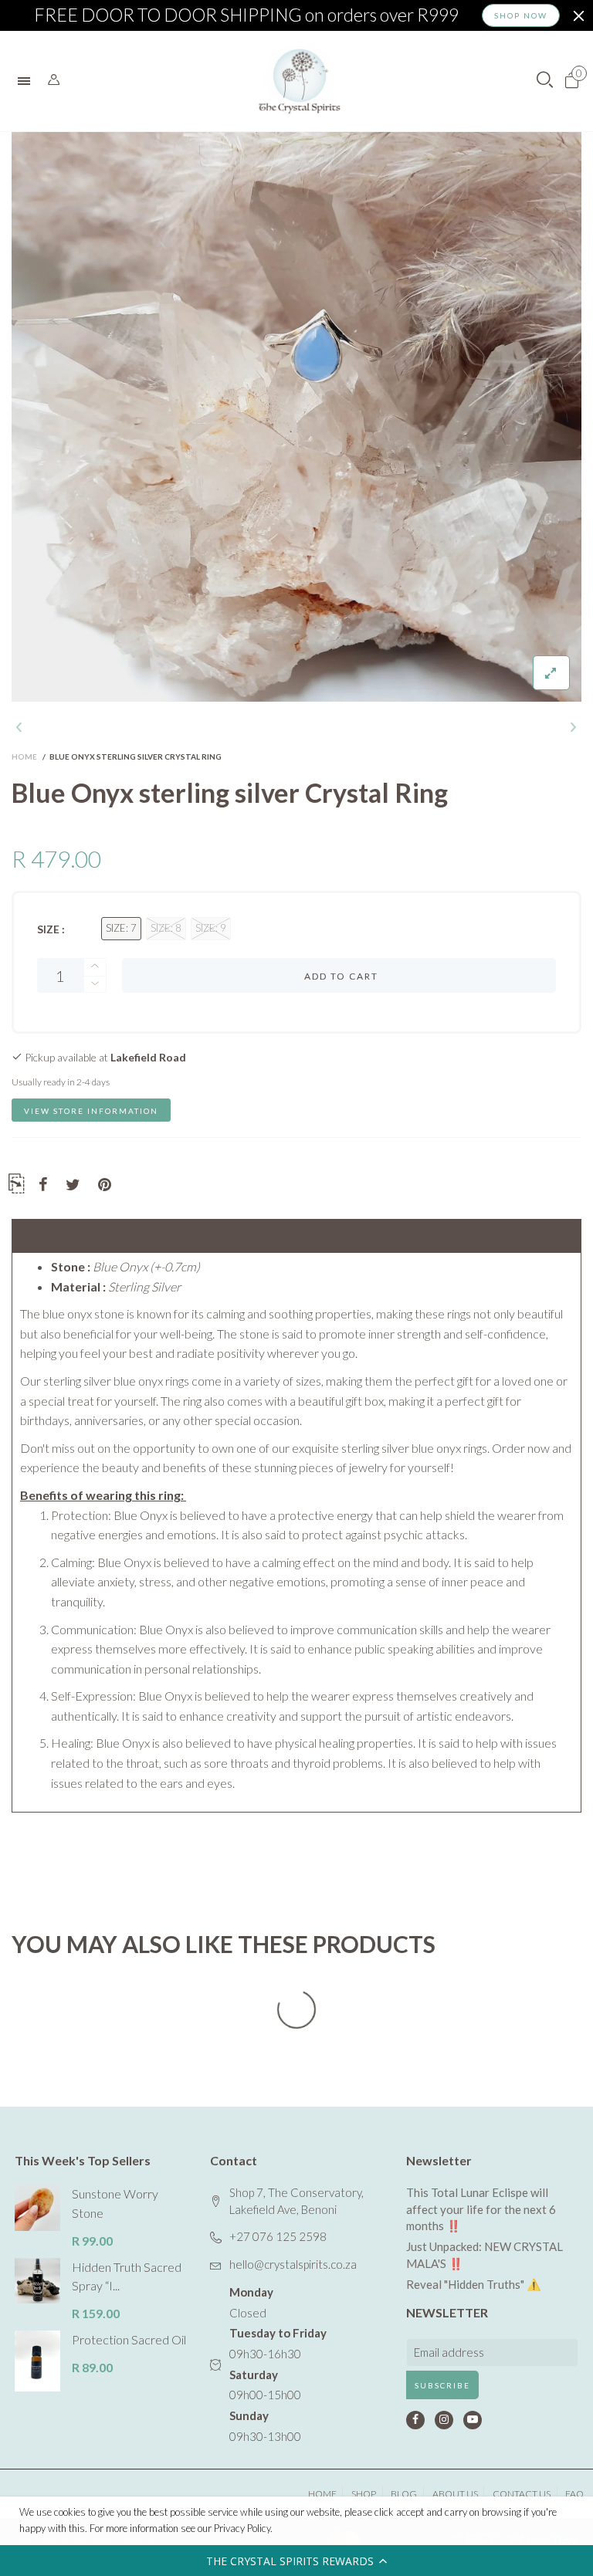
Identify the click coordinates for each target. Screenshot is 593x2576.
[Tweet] (73, 1185)
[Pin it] (105, 1185)
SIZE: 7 (121, 928)
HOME (322, 2494)
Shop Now (521, 15)
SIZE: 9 (211, 928)
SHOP (364, 2494)
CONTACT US (522, 2494)
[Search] (54, 80)
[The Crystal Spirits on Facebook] (415, 2420)
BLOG (404, 2494)
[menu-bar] (28, 81)
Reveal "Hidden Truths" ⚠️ (474, 2284)
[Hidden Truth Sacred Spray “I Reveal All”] (37, 2281)
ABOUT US (455, 2494)
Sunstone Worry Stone (115, 2203)
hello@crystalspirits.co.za (293, 2264)
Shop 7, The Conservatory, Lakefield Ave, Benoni (296, 2201)
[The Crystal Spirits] (300, 81)
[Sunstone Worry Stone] (37, 2207)
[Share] (43, 1185)
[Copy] (16, 1186)
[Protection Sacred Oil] (37, 2361)
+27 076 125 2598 (278, 2236)
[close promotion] (578, 15)
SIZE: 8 (166, 928)
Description (47, 1236)
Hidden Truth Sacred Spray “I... (127, 2276)
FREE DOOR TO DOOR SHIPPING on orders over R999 (246, 15)
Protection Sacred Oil (129, 2339)
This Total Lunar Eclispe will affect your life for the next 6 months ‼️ (481, 2209)
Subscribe (442, 2385)
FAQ (574, 2494)
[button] (296, 2561)
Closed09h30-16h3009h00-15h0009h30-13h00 (278, 2364)
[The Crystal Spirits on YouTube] (473, 2420)
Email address (449, 2352)
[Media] (551, 673)
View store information (91, 1111)
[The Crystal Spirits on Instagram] (444, 2420)
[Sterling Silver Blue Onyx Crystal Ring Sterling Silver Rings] (296, 417)
